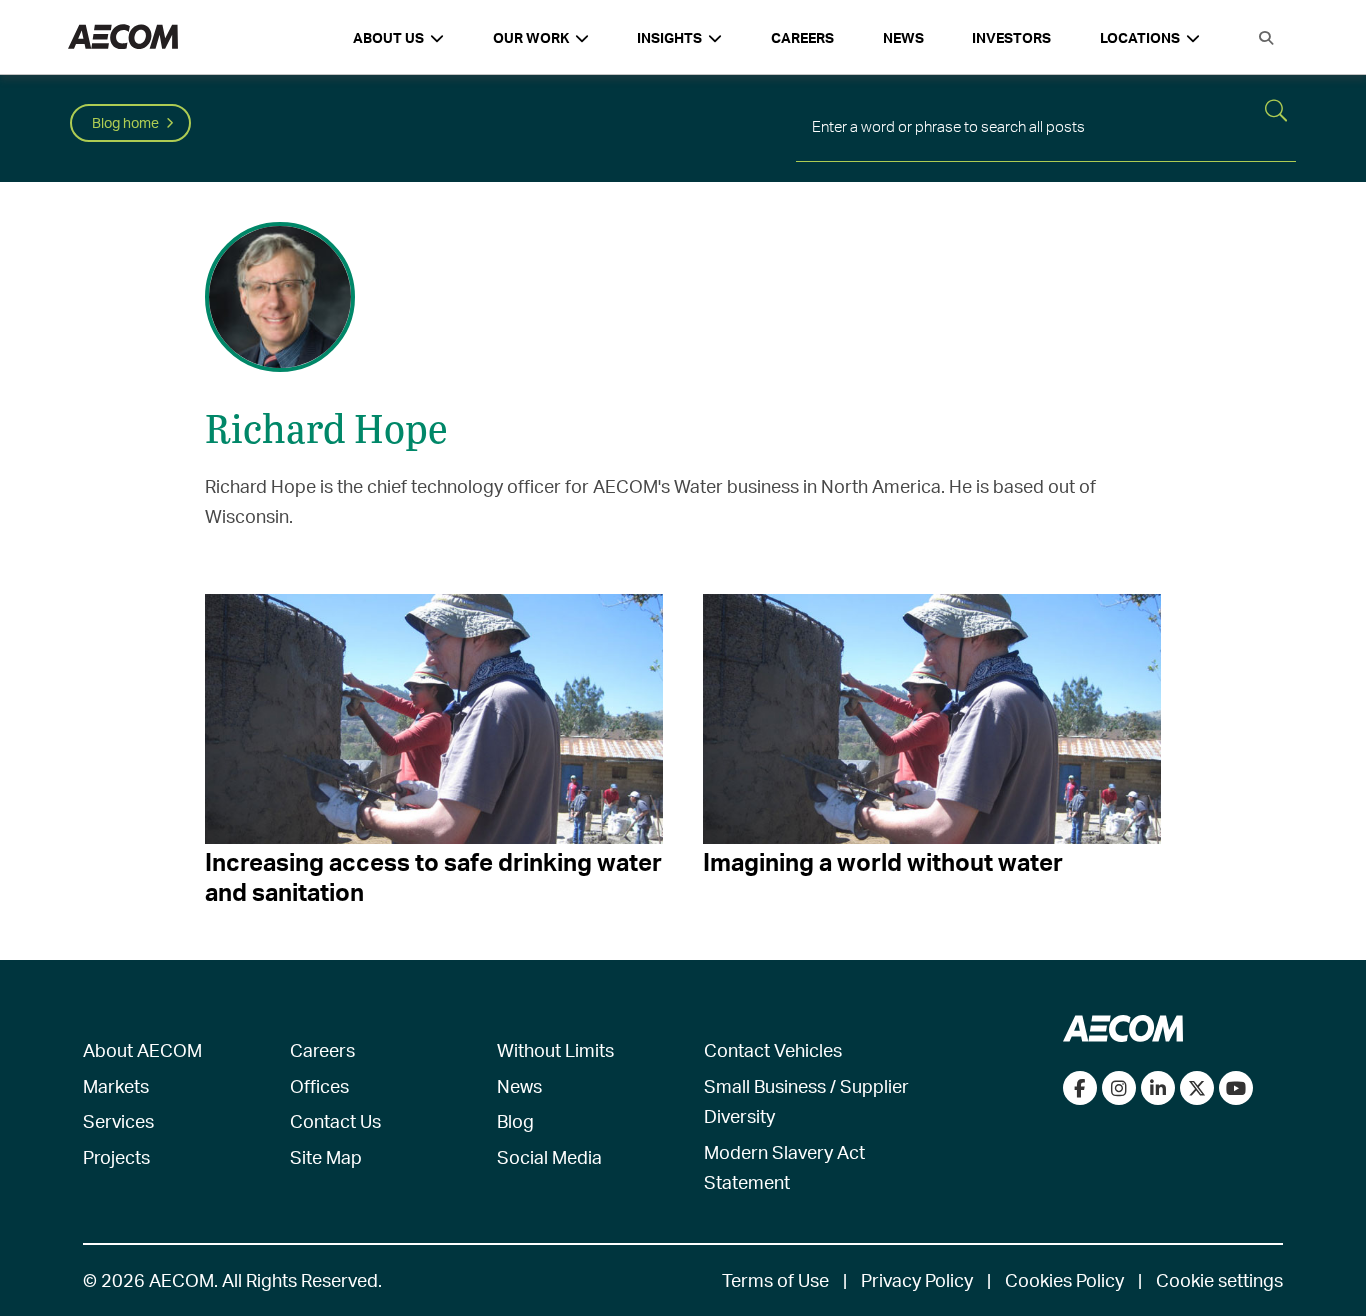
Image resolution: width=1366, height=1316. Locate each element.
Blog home (125, 122)
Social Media (549, 1156)
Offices (319, 1085)
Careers (802, 37)
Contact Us (335, 1120)
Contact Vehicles (773, 1049)
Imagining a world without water (883, 861)
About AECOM (142, 1049)
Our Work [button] (531, 37)
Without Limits (555, 1049)
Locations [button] (1140, 37)
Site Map (326, 1156)
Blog (515, 1120)
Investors (1011, 37)
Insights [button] (669, 37)
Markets (116, 1085)
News (903, 37)
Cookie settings (1219, 1279)
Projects (116, 1156)
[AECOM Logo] (123, 37)
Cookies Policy (1064, 1279)
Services (118, 1120)
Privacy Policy (917, 1279)
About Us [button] (388, 37)
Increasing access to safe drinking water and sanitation (433, 877)
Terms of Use (775, 1279)
